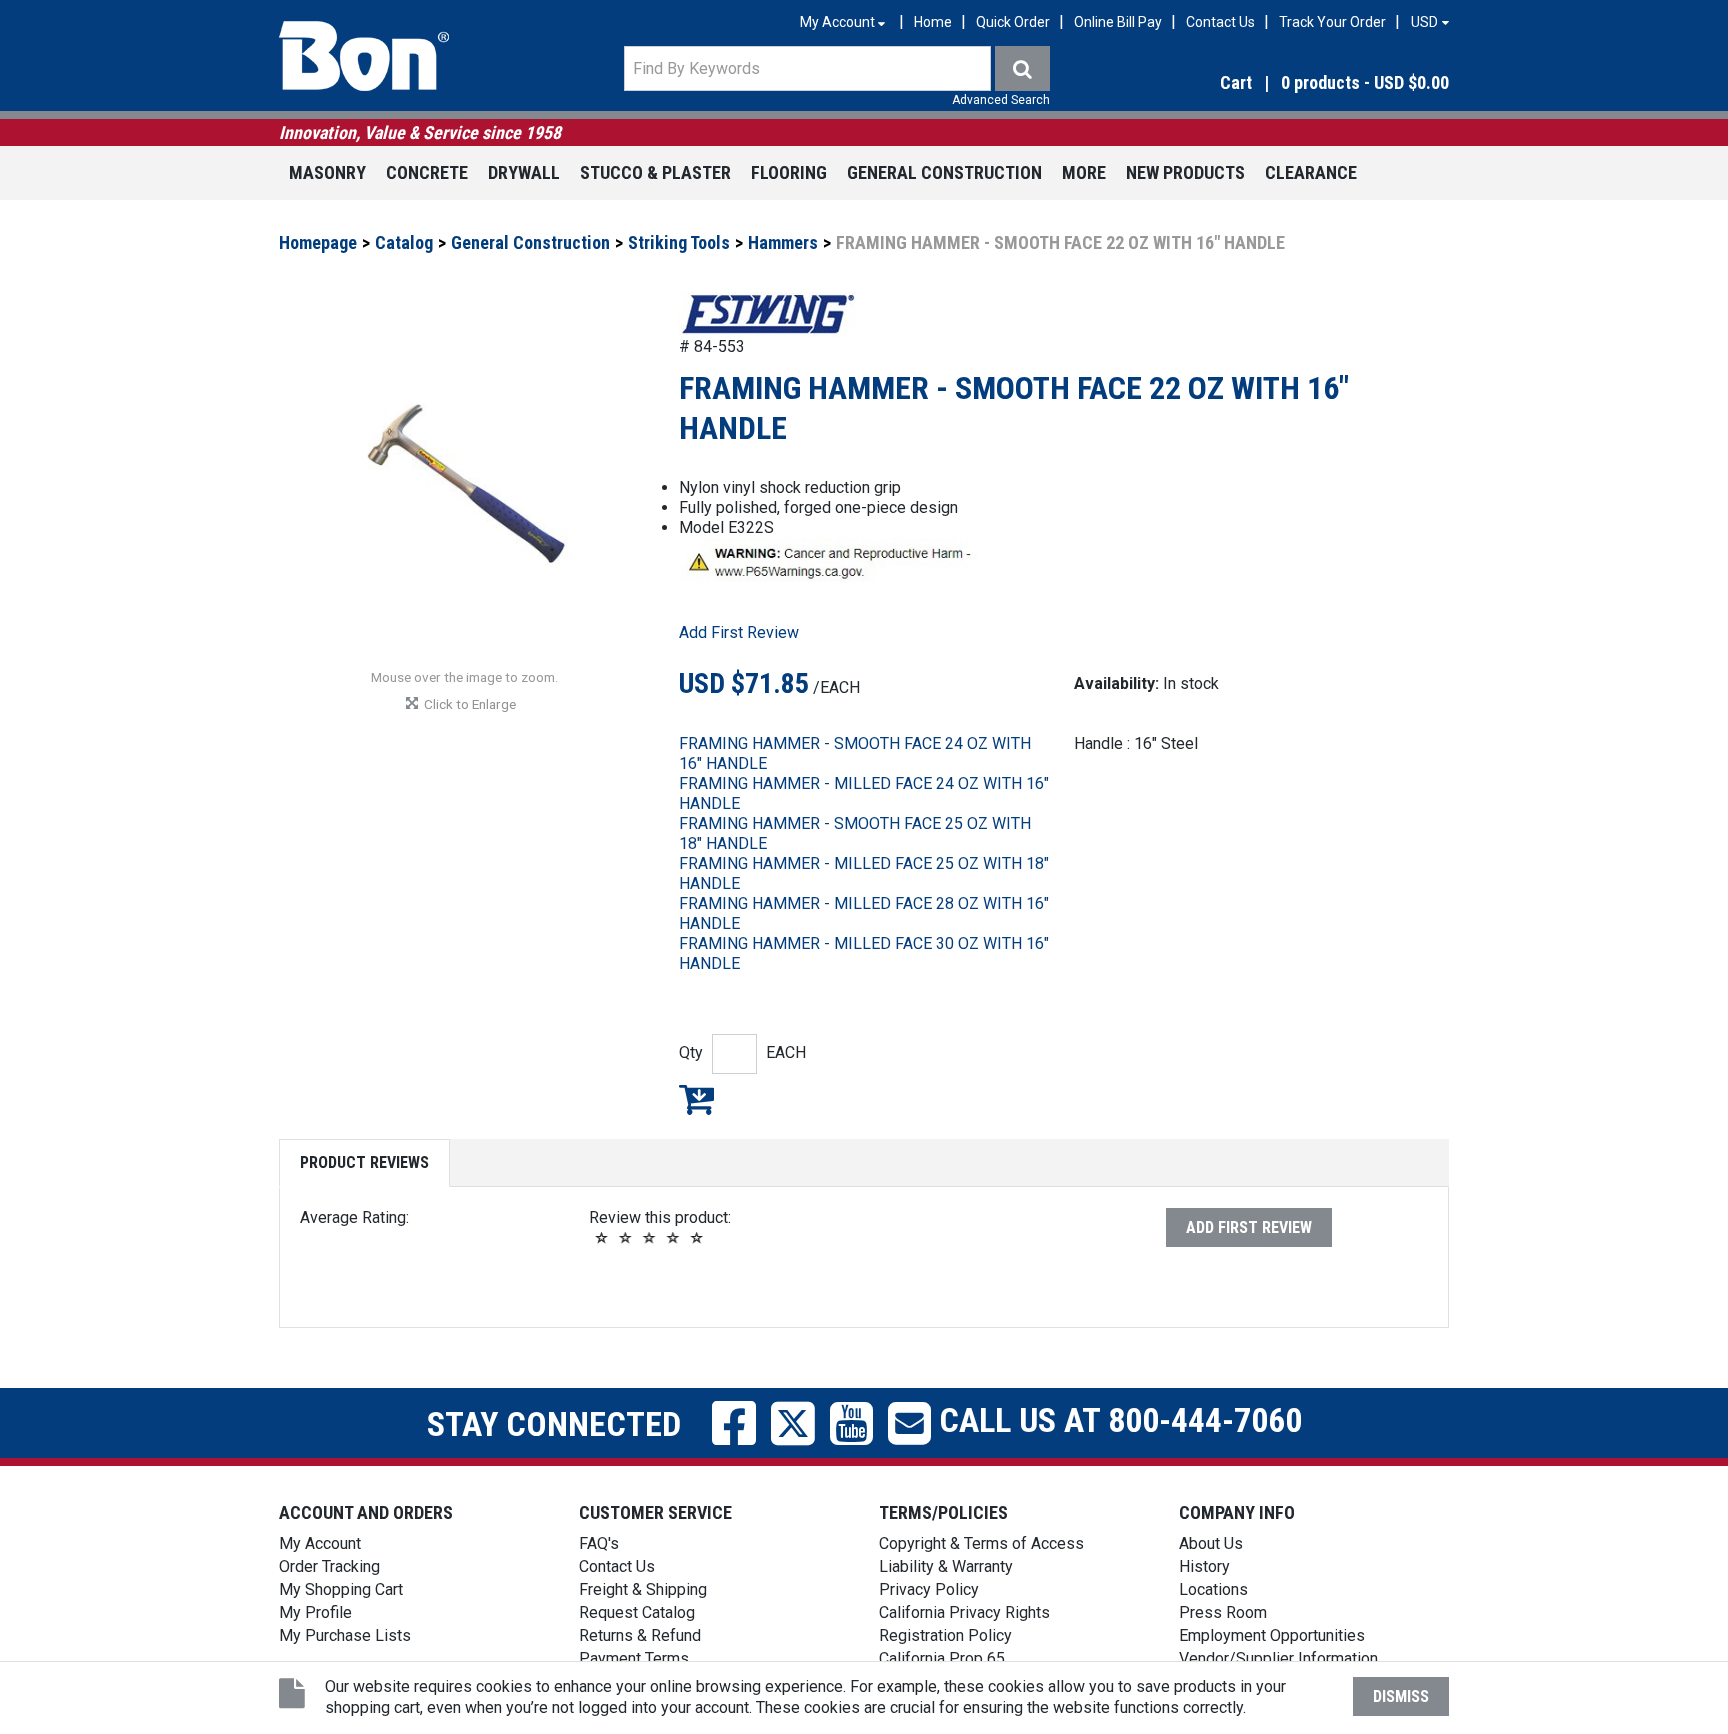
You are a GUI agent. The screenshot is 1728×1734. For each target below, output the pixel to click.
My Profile (315, 1612)
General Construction (944, 172)
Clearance (1311, 172)
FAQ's (599, 1543)
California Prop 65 (942, 1658)
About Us (1211, 1543)
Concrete (427, 172)
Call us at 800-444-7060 (1116, 1420)
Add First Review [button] (739, 632)
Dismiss (1401, 1696)
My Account (320, 1543)
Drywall (524, 172)
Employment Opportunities (1272, 1635)
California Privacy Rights (964, 1612)
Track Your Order (1332, 22)
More (1084, 172)
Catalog (404, 242)
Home (933, 22)
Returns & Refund (640, 1635)
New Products (1185, 172)
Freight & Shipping (643, 1589)
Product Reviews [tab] (364, 1162)
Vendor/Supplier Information (1278, 1658)
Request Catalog (637, 1612)
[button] (1273, 83)
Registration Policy (945, 1635)
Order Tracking (329, 1566)
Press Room (1223, 1612)
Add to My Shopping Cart (696, 1099)
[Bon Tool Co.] (364, 56)
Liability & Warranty (946, 1566)
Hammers (783, 242)
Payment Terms (634, 1658)
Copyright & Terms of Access (981, 1543)
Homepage (318, 242)
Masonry (327, 172)
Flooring (789, 172)
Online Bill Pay (1118, 22)
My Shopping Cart (341, 1589)
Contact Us (1220, 22)
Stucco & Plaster (655, 172)
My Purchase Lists (345, 1635)
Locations (1213, 1589)
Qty (691, 1052)
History (1204, 1566)
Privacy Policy (929, 1589)
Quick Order (1013, 22)
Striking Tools (679, 242)
